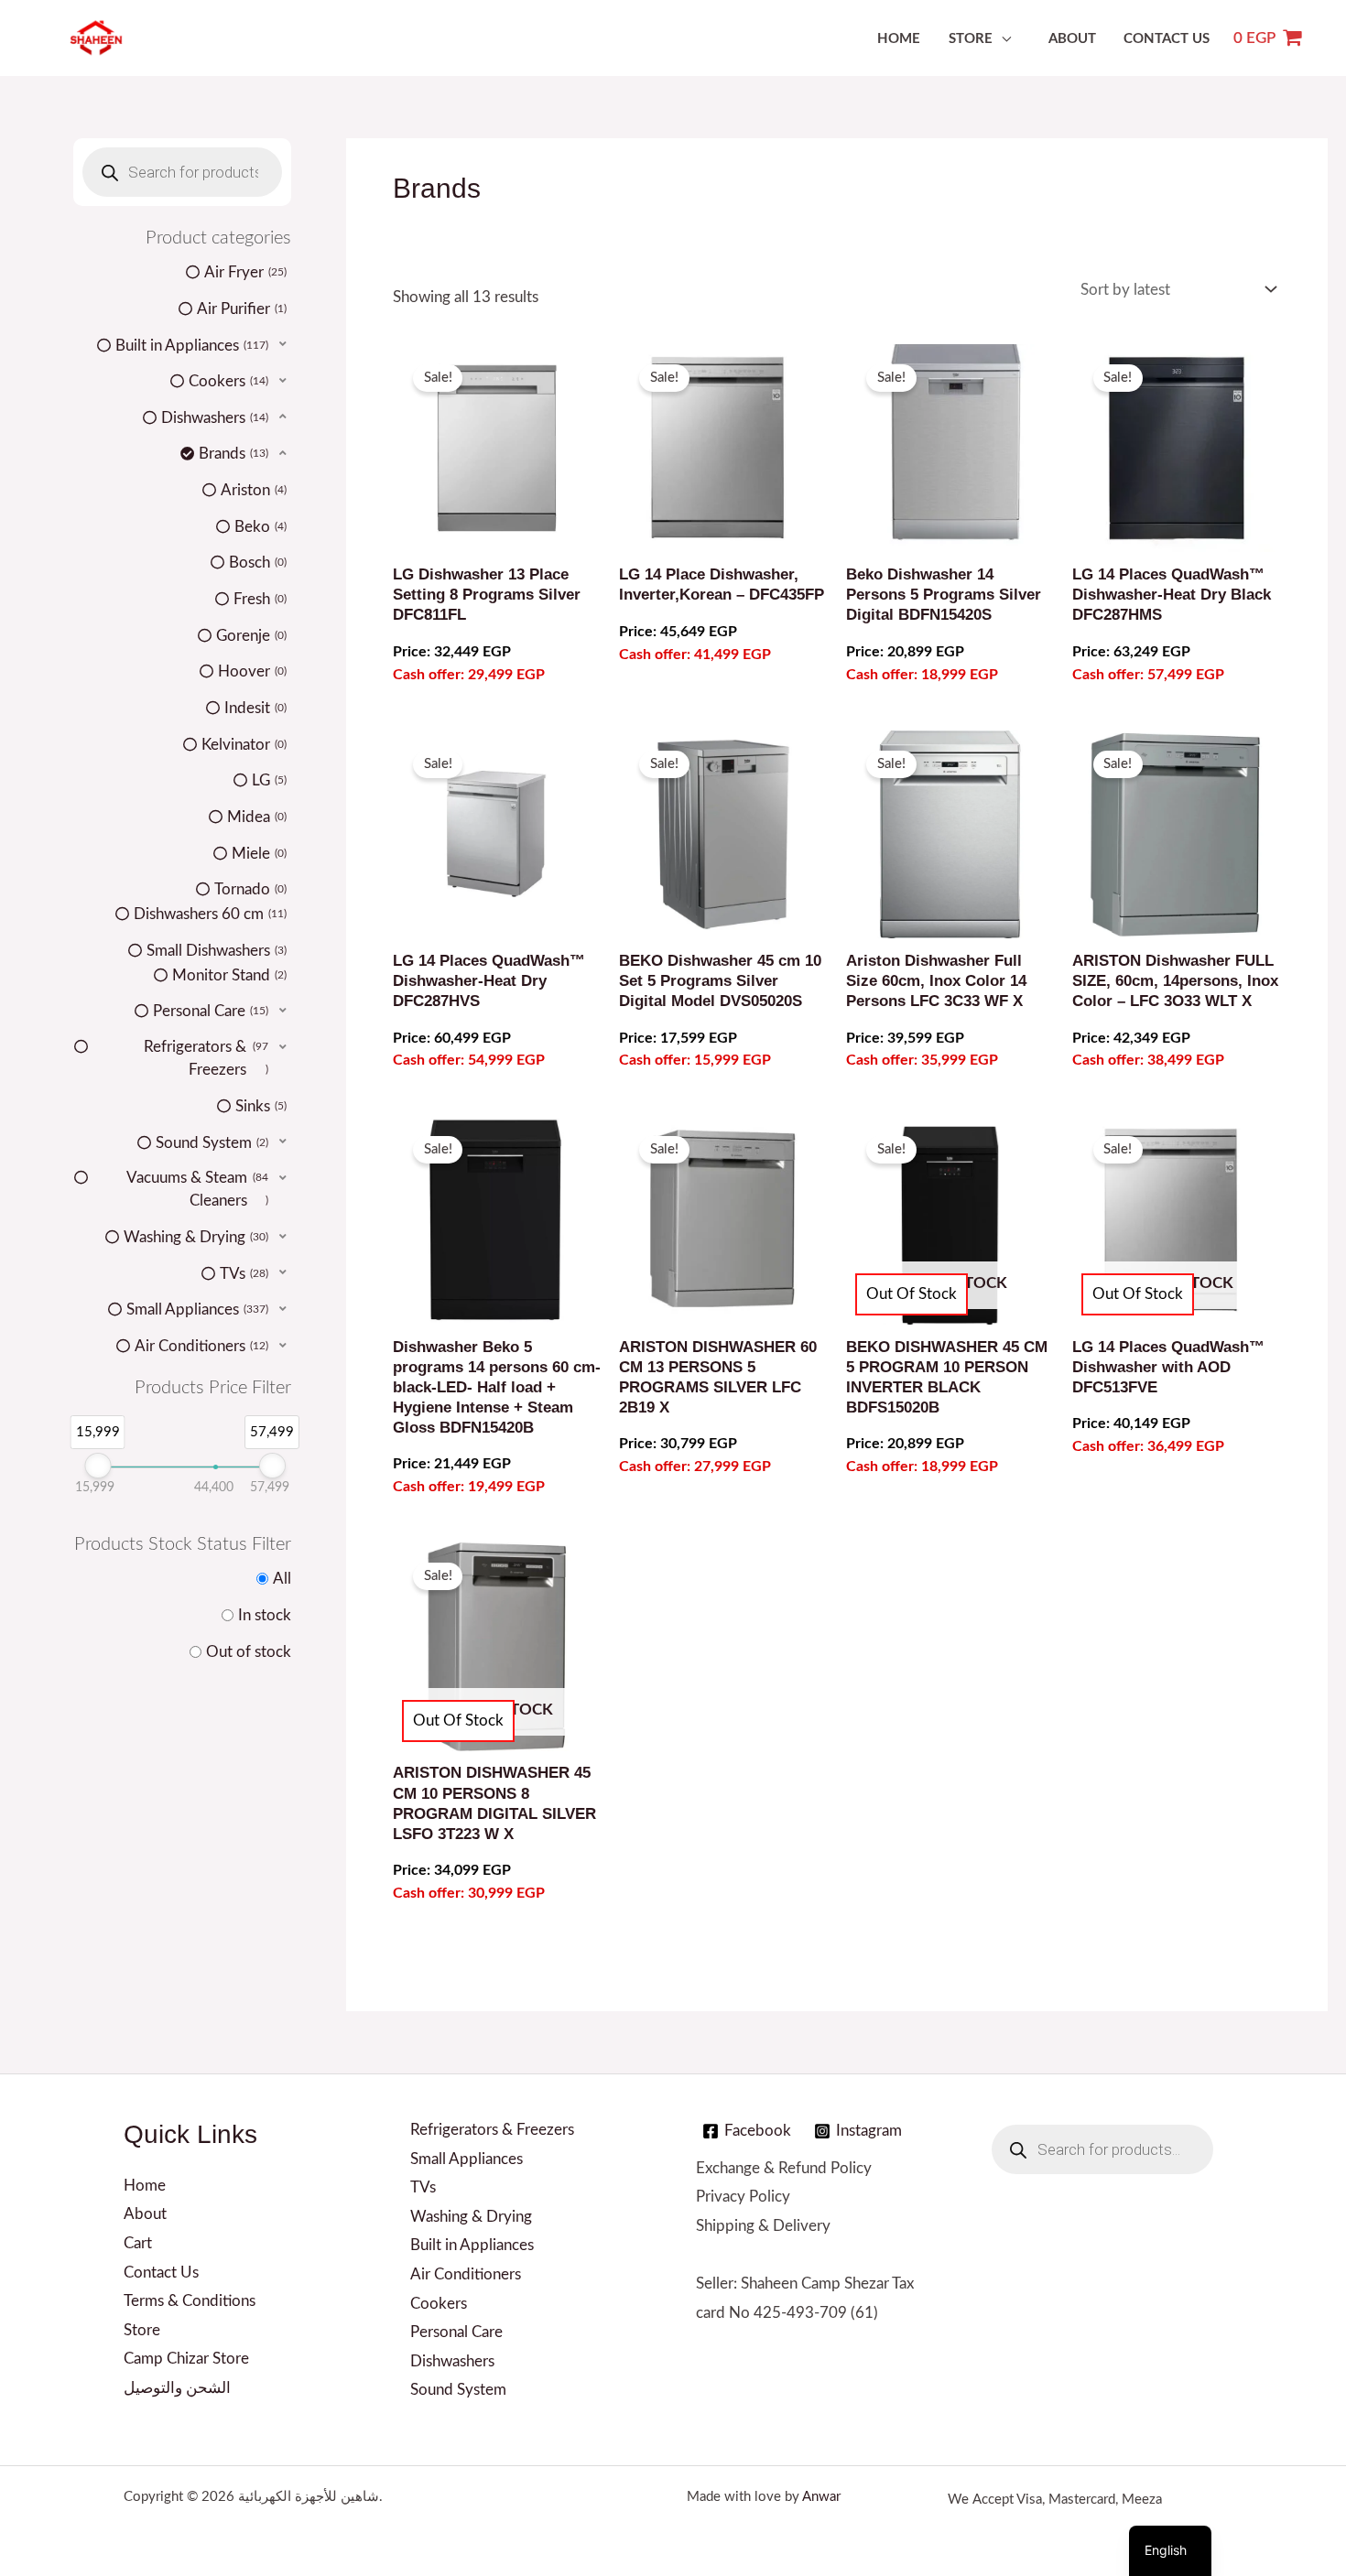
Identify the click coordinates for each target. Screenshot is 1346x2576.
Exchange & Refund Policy (784, 2168)
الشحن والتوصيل (177, 2388)
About (1072, 39)
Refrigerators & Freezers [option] (206, 1059)
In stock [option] (265, 1615)
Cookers (439, 2304)
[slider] (98, 1466)
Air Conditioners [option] (200, 1346)
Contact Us (1167, 39)
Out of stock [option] (249, 1652)
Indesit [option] (254, 708)
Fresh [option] (259, 599)
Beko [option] (259, 527)
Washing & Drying (471, 2217)
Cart (138, 2243)
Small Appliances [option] (196, 1310)
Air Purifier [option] (240, 309)
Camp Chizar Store (186, 2359)
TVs (423, 2187)
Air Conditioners (466, 2274)
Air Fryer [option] (244, 272)
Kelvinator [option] (243, 745)
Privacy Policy (743, 2197)
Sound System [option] (211, 1143)
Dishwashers (452, 2361)
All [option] (282, 1579)
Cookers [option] (227, 381)
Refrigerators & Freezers (492, 2130)
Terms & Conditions (190, 2301)
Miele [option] (258, 854)
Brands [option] (232, 454)
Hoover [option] (251, 671)
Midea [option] (255, 817)
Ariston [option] (252, 490)
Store (971, 39)
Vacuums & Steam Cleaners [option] (197, 1190)
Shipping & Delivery (763, 2226)
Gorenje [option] (250, 636)
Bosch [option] (256, 563)
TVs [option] (243, 1274)
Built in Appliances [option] (190, 346)
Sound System (458, 2390)
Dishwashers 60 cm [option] (209, 914)
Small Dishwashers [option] (215, 951)
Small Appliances (467, 2159)
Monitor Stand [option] (228, 975)
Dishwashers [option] (213, 418)
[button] (182, 345)
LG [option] (268, 780)
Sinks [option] (260, 1106)
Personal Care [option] (209, 1011)
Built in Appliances (472, 2245)
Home (899, 39)
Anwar (821, 2497)
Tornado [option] (249, 889)
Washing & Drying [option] (195, 1237)
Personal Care (456, 2332)
